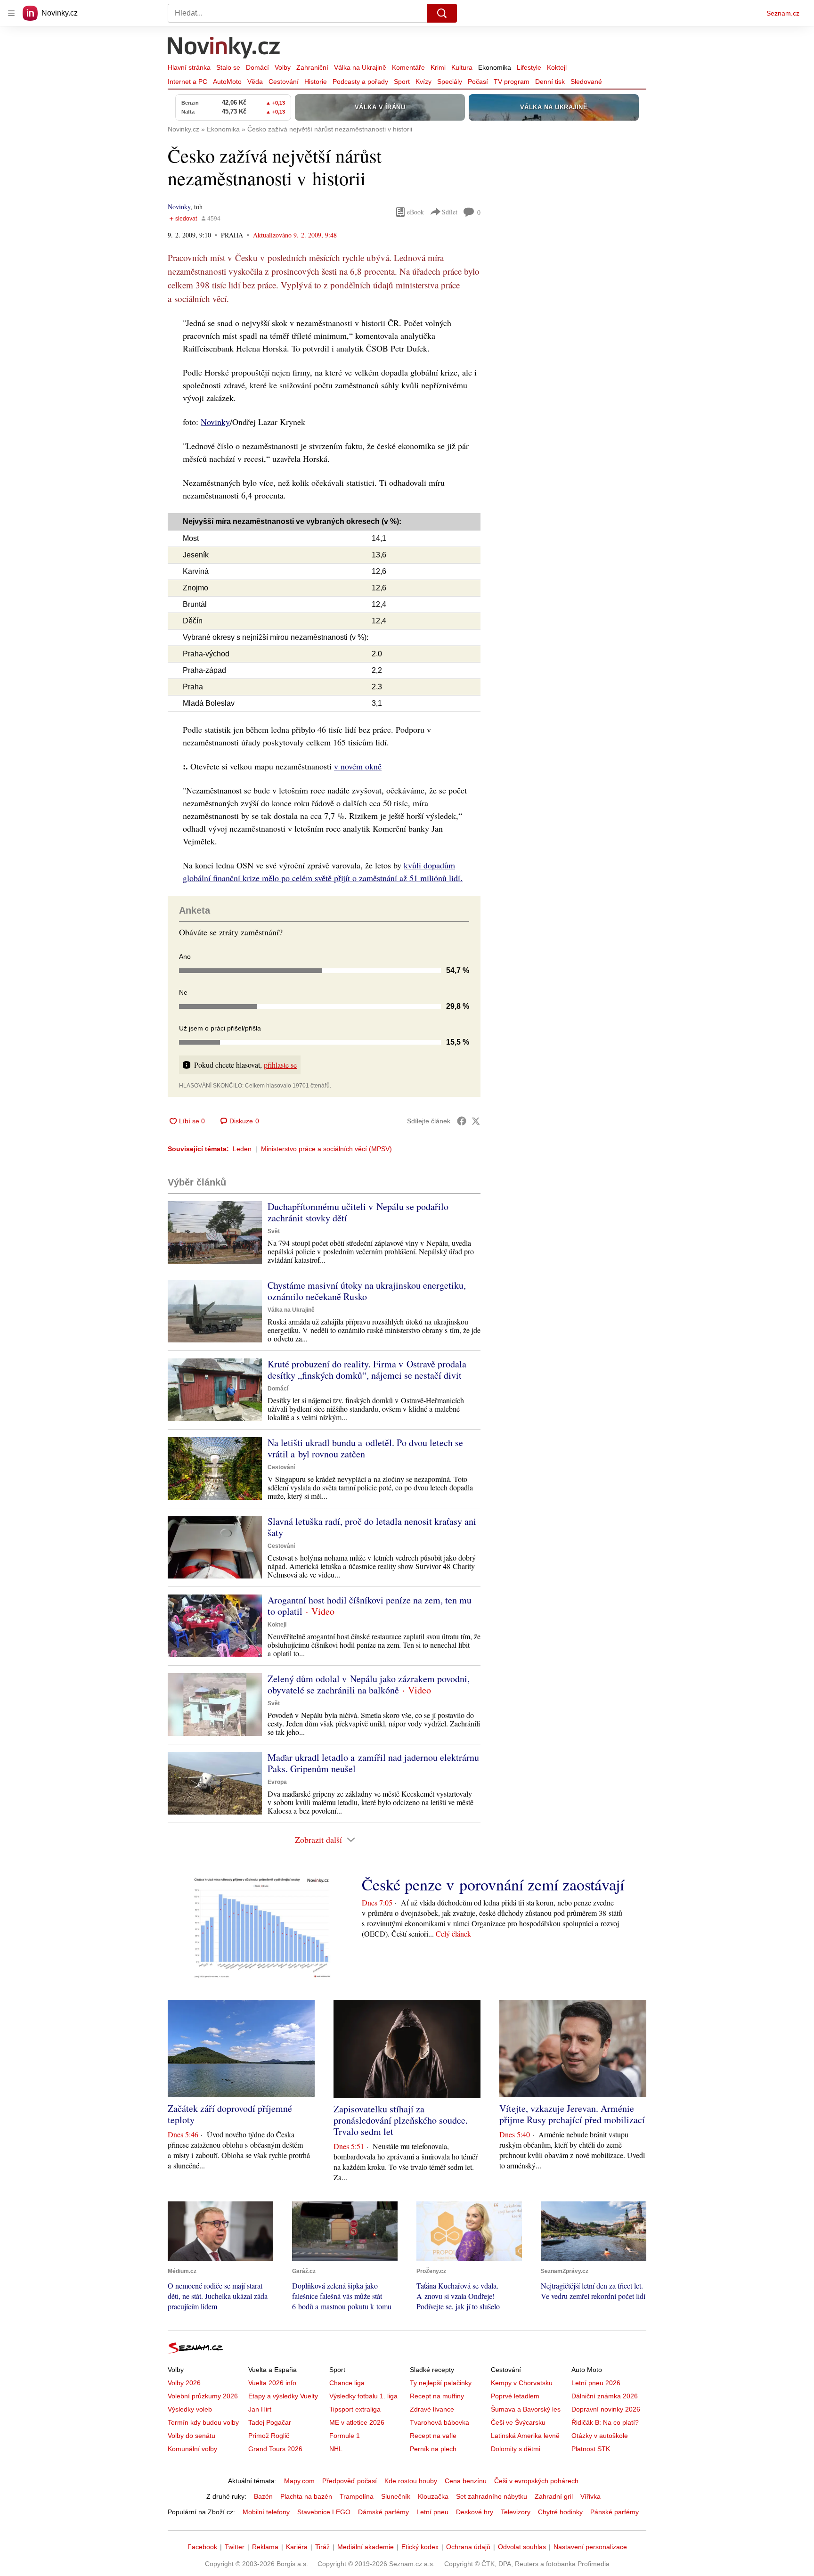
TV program (512, 82)
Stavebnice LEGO (324, 2512)
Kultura (462, 67)
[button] (215, 1232)
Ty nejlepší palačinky (441, 2383)
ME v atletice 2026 (357, 2422)
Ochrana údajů (468, 2547)
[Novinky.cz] (224, 49)
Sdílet (450, 212)
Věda (255, 82)
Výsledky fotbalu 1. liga (363, 2396)
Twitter (235, 2547)
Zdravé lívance (432, 2409)
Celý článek (453, 1934)
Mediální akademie (366, 2547)
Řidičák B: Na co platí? (605, 2422)
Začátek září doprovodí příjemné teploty (230, 2114)
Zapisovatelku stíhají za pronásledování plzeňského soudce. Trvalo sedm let (401, 2120)
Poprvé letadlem (515, 2396)
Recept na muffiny (437, 2396)
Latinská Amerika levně (525, 2436)
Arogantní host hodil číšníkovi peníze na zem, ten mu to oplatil (370, 1606)
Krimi (438, 67)
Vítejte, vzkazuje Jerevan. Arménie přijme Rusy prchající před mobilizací (572, 2114)
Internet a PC (187, 82)
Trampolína (357, 2496)
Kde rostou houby (411, 2481)
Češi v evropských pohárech (536, 2481)
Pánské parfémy (615, 2512)
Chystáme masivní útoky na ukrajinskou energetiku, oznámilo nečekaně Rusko (367, 1291)
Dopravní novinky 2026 (606, 2409)
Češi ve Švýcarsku (518, 2422)
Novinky (179, 207)
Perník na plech (433, 2449)
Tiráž (322, 2547)
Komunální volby (192, 2449)
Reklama (265, 2547)
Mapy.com (299, 2481)
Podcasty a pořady (360, 82)
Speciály (450, 82)
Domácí (257, 67)
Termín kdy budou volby (203, 2422)
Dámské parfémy (383, 2512)
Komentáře (408, 67)
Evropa (277, 1782)
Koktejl (557, 67)
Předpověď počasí (350, 2481)
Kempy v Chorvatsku (522, 2383)
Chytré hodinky (560, 2512)
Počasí (478, 82)
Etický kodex (420, 2547)
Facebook (202, 2547)
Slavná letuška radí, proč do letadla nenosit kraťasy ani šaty (372, 1527)
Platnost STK (591, 2449)
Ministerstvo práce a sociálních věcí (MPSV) (326, 1149)
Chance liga (347, 2383)
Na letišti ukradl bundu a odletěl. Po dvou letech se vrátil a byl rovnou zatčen (365, 1448)
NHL (336, 2449)
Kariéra (297, 2547)
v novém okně (358, 766)
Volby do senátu (191, 2436)
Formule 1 (345, 2436)
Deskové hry (475, 2512)
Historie (316, 82)
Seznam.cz (783, 13)
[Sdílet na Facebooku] (462, 1121)
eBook (415, 212)
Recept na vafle (433, 2436)
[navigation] (11, 13)
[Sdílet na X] (476, 1121)
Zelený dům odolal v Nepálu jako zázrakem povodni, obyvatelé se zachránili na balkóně (369, 1684)
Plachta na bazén (306, 2496)
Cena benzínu (466, 2481)
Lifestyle (529, 67)
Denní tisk (550, 82)
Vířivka (590, 2496)
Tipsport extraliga (355, 2409)
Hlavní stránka (189, 67)
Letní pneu (432, 2512)
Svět (274, 1231)
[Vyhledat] (442, 13)
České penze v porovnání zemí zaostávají (493, 1884)
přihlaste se (280, 1065)
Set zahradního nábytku (492, 2496)
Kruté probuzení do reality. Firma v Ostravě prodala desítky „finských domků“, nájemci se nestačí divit (367, 1370)
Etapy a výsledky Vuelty (283, 2396)
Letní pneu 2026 (596, 2383)
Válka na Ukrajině (360, 67)
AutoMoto (227, 82)
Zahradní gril (554, 2496)
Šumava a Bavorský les (526, 2409)
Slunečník (396, 2496)
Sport (402, 82)
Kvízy (423, 82)
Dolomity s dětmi (516, 2449)
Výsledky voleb (190, 2409)
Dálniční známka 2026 (605, 2396)
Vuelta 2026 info (272, 2383)
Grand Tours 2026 (275, 2449)
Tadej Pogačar (270, 2422)
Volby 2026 (184, 2383)
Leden (242, 1149)
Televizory (516, 2512)
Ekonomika (495, 67)
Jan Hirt (260, 2409)
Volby (283, 67)
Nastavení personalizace (590, 2547)
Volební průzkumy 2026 (203, 2396)
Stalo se (228, 67)
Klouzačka (433, 2496)
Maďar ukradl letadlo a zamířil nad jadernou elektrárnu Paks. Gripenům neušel (373, 1763)
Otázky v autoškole (600, 2436)
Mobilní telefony (266, 2512)
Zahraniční (312, 67)
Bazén (263, 2496)
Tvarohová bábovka (440, 2422)
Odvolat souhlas (522, 2547)
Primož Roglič (269, 2436)
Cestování (284, 82)
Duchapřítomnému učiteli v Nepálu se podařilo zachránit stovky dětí (358, 1212)
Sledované (586, 82)
